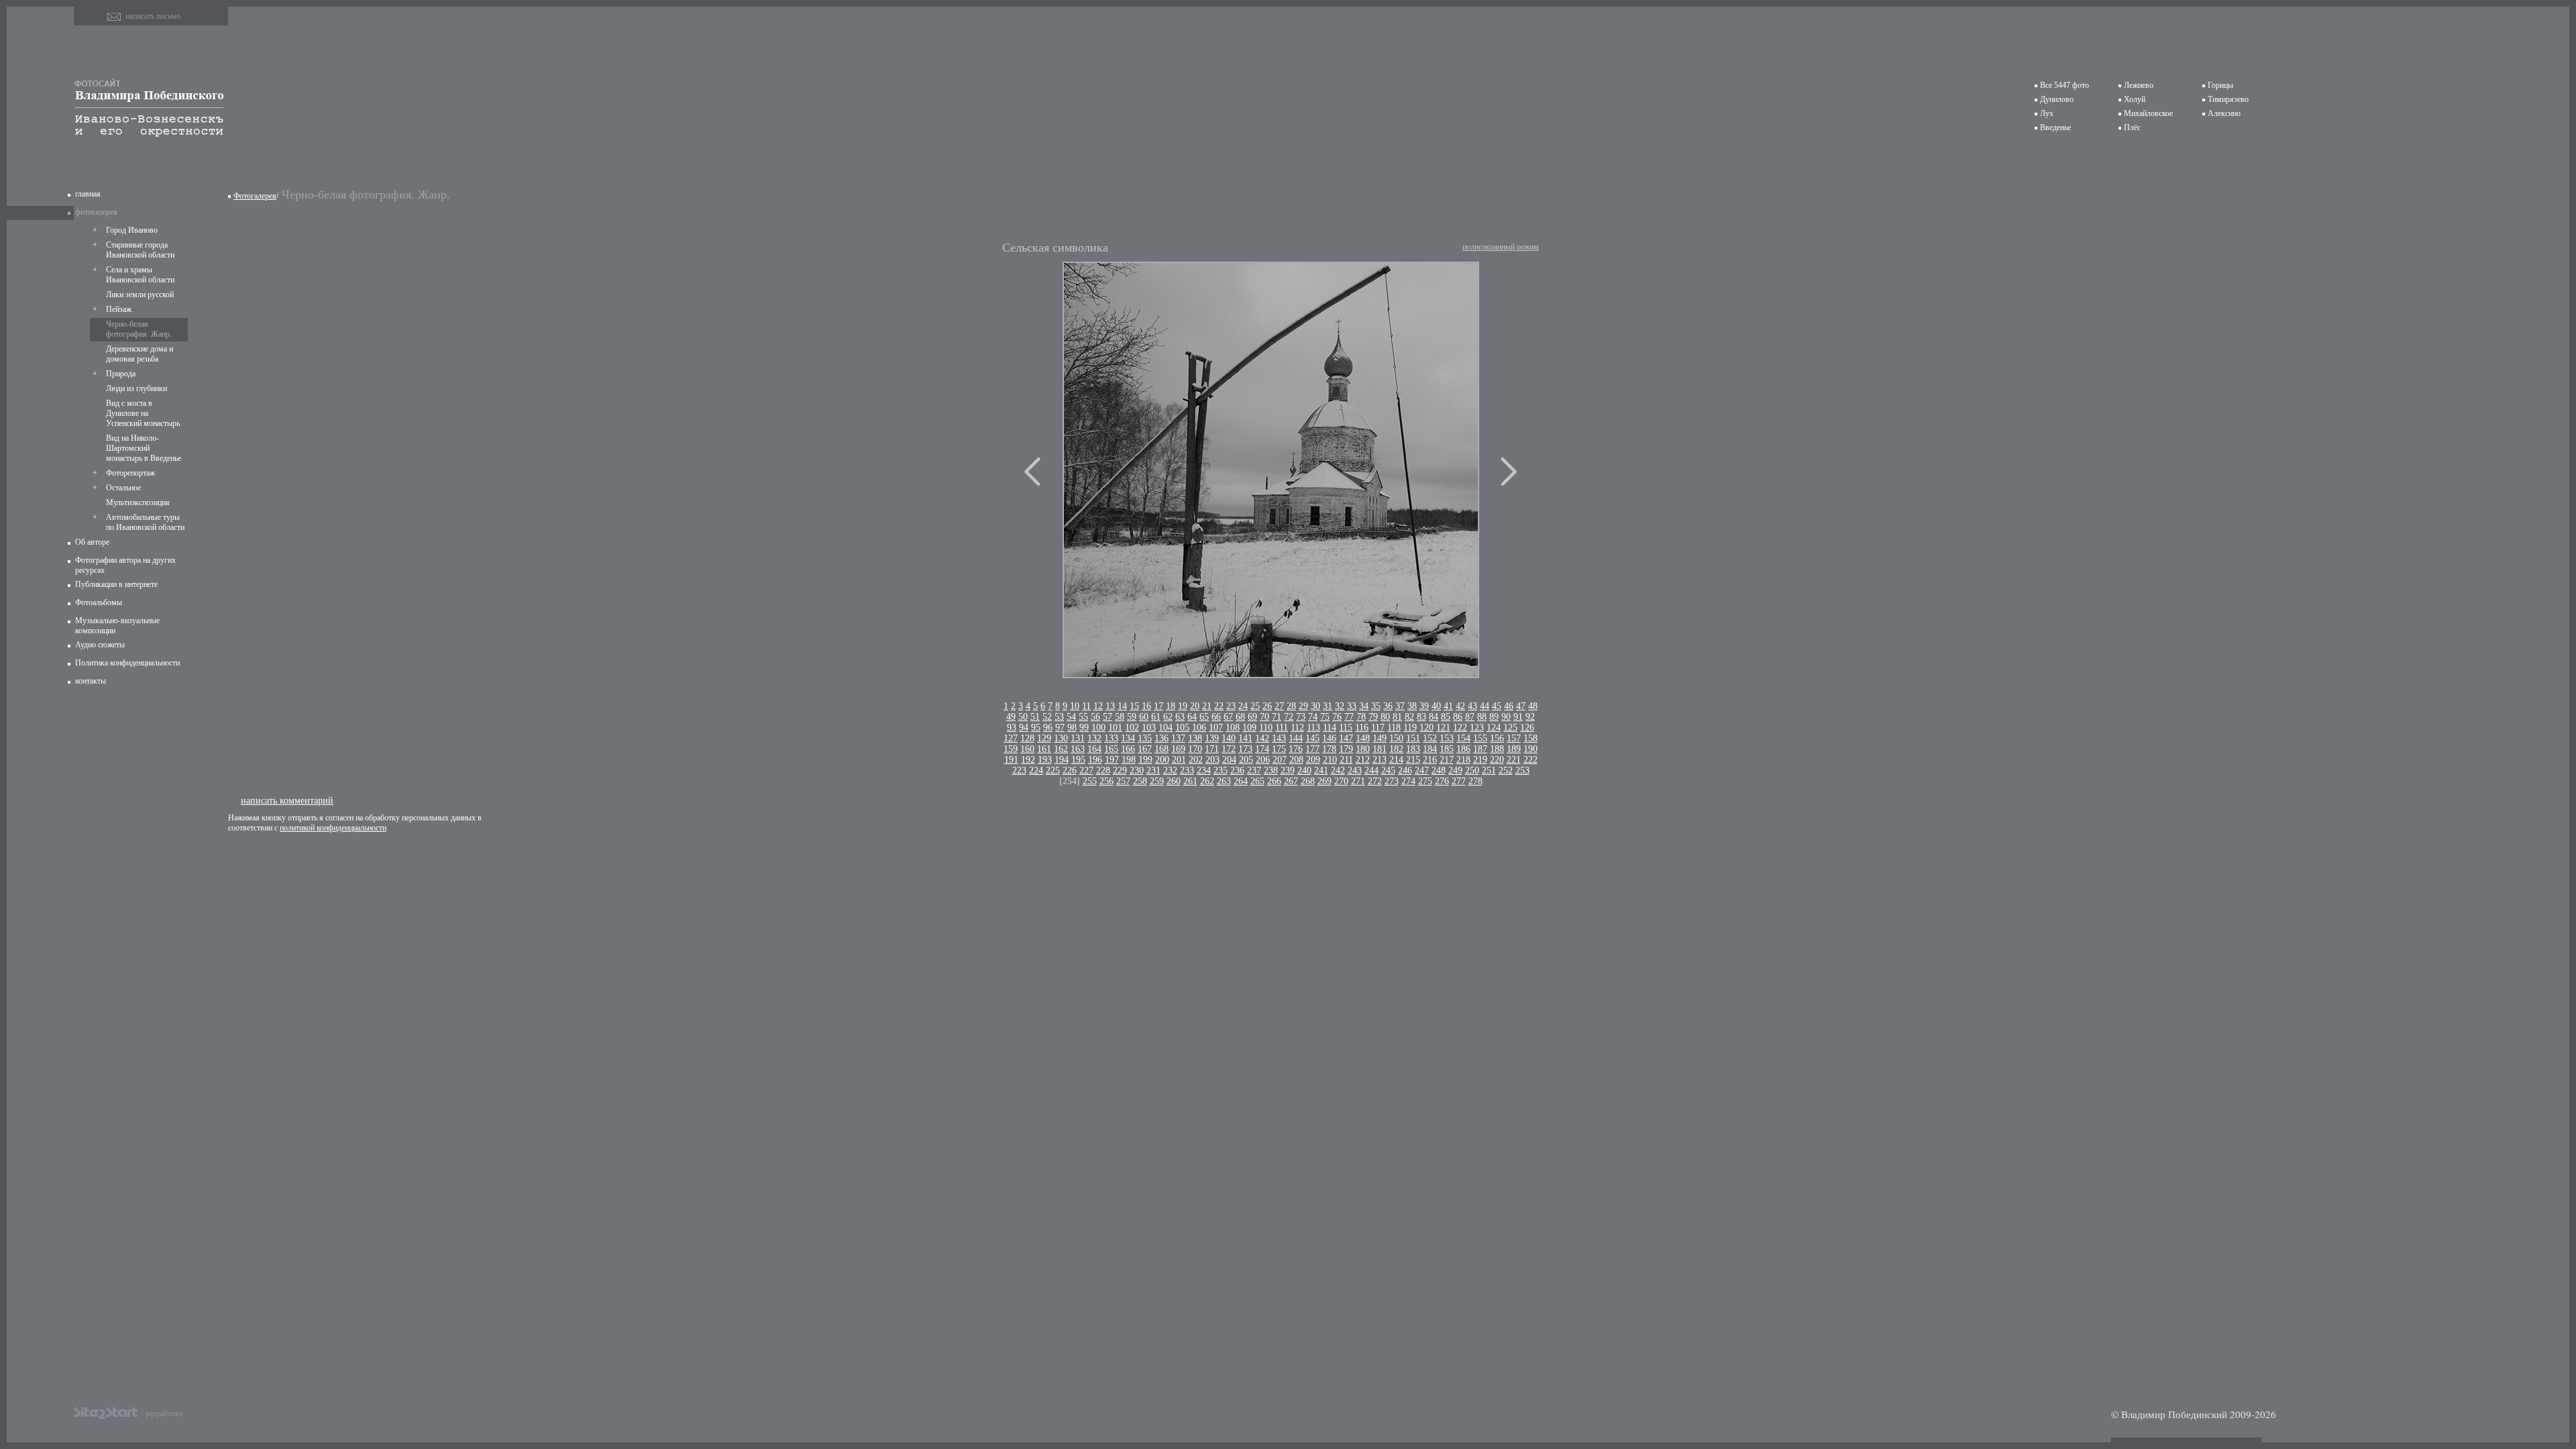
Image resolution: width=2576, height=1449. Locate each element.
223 (1019, 770)
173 (1245, 749)
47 (1521, 706)
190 (1531, 749)
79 (1373, 717)
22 (1219, 706)
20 (1195, 706)
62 (1168, 717)
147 (1346, 738)
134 (1128, 738)
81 (1397, 717)
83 (1421, 717)
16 (1146, 706)
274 (1408, 781)
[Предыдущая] (1032, 472)
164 (1094, 749)
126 (1527, 728)
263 (1224, 781)
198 (1129, 760)
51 (1035, 717)
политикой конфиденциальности (333, 828)
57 (1108, 717)
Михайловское (2148, 113)
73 (1301, 717)
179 (1346, 749)
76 (1337, 717)
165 (1111, 749)
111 (1282, 728)
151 (1413, 738)
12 (1098, 706)
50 (1023, 717)
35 (1376, 706)
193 (1045, 760)
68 (1240, 717)
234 (1204, 770)
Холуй (2135, 99)
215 (1413, 760)
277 (1459, 781)
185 (1447, 749)
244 (1372, 770)
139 (1212, 738)
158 (1531, 738)
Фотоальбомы (99, 602)
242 (1338, 770)
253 (1522, 770)
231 (1153, 770)
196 (1095, 760)
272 (1375, 781)
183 (1413, 749)
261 (1190, 781)
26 (1267, 706)
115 (1346, 728)
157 (1514, 738)
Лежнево (2139, 85)
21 (1207, 706)
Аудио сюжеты (100, 645)
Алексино (2224, 113)
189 (1514, 749)
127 (1011, 738)
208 (1296, 760)
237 (1254, 770)
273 (1392, 781)
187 (1480, 749)
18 (1171, 706)
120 (1427, 728)
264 (1241, 781)
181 (1380, 749)
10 (1075, 706)
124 (1494, 728)
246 (1405, 770)
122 (1460, 728)
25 (1255, 706)
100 (1098, 728)
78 (1361, 717)
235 (1221, 770)
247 (1422, 770)
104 (1166, 728)
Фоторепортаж (130, 473)
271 (1358, 781)
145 (1312, 738)
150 (1396, 738)
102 (1132, 728)
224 (1036, 770)
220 (1497, 760)
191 (1011, 760)
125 (1510, 728)
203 (1213, 760)
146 (1329, 738)
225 (1053, 770)
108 (1233, 728)
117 (1378, 728)
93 (1012, 728)
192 (1028, 760)
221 (1514, 760)
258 (1140, 781)
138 (1195, 738)
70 (1265, 717)
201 (1179, 760)
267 (1291, 781)
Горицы (2220, 85)
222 (1531, 760)
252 (1506, 770)
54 (1071, 717)
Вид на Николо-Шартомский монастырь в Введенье (144, 448)
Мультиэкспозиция (138, 502)
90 (1506, 717)
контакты (91, 681)
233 (1187, 770)
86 (1458, 717)
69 (1252, 717)
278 (1475, 781)
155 (1480, 738)
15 (1134, 706)
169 (1178, 749)
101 (1115, 728)
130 (1061, 738)
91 (1518, 717)
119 (1410, 728)
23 (1231, 706)
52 (1047, 717)
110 (1266, 728)
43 (1472, 706)
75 (1325, 717)
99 (1084, 728)
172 (1229, 749)
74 (1313, 717)
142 (1262, 738)
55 (1083, 717)
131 (1078, 738)
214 (1396, 760)
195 (1078, 760)
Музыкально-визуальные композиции (117, 626)
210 (1330, 760)
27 (1279, 706)
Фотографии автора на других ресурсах (125, 565)
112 (1297, 728)
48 (1533, 706)
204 (1229, 760)
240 (1304, 770)
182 (1396, 749)
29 (1303, 706)
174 (1262, 749)
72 (1289, 717)
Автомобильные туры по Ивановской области (145, 522)
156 (1497, 738)
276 (1442, 781)
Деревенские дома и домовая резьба (140, 354)
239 (1288, 770)
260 (1174, 781)
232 (1170, 770)
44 (1485, 706)
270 (1341, 781)
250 (1472, 770)
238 (1271, 770)
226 (1070, 770)
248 (1439, 770)
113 (1313, 728)
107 (1216, 728)
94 (1024, 728)
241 (1321, 770)
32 (1340, 706)
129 (1044, 738)
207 (1280, 760)
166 (1128, 749)
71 (1277, 717)
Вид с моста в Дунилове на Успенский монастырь (143, 413)
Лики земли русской (140, 294)
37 (1400, 706)
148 (1363, 738)
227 (1086, 770)
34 (1364, 706)
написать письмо (153, 16)
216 (1430, 760)
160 (1027, 749)
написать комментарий (287, 800)
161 (1044, 749)
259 (1157, 781)
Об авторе (92, 542)
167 (1145, 749)
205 (1246, 760)
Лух (2047, 113)
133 (1111, 738)
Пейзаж (119, 309)
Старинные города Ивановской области (140, 250)
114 (1330, 728)
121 (1443, 728)
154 (1463, 738)
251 (1489, 770)
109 (1249, 728)
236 (1237, 770)
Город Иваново (132, 230)
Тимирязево (2228, 99)
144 (1296, 738)
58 (1120, 717)
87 (1470, 717)
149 (1380, 738)
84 (1434, 717)
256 (1107, 781)
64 (1192, 717)
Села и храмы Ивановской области (140, 275)
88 (1482, 717)
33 (1352, 706)
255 (1090, 781)
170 (1195, 749)
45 (1497, 706)
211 (1346, 760)
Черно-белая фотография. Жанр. (139, 329)
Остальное (123, 488)
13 (1110, 706)
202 (1196, 760)
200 (1162, 760)
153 (1447, 738)
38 (1412, 706)
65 (1204, 717)
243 (1355, 770)
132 (1094, 738)
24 (1243, 706)
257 (1123, 781)
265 (1257, 781)
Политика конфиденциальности (127, 663)
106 (1199, 728)
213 (1380, 760)
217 (1447, 760)
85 (1446, 717)
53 (1059, 717)
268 (1308, 781)
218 (1463, 760)
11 (1086, 706)
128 (1027, 738)
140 (1229, 738)
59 (1132, 717)
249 (1455, 770)
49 (1011, 717)
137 (1178, 738)
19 (1183, 706)
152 (1430, 738)
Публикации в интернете (116, 584)
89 (1494, 717)
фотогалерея (96, 212)
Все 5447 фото (2064, 85)
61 (1156, 717)
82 (1409, 717)
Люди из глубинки (137, 388)
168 (1162, 749)
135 (1145, 738)
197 (1112, 760)
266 (1274, 781)
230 (1137, 770)
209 (1313, 760)
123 (1477, 728)
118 (1394, 728)
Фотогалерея (255, 196)
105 (1182, 728)
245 (1388, 770)
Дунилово (2057, 99)
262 (1207, 781)
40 (1436, 706)
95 (1036, 728)
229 (1120, 770)
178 (1329, 749)
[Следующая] (1509, 472)
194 (1062, 760)
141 (1245, 738)
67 (1228, 717)
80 (1385, 717)
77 (1349, 717)
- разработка (162, 1413)
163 (1078, 749)
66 (1216, 717)
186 (1463, 749)
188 (1497, 749)
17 (1159, 706)
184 (1430, 749)
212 (1363, 760)
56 (1095, 717)
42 (1460, 706)
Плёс (2132, 127)
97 (1060, 728)
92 (1530, 717)
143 (1279, 738)
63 (1180, 717)
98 (1072, 728)
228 (1103, 770)
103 (1149, 728)
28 (1291, 706)
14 (1122, 706)
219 (1480, 760)
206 (1263, 760)
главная (88, 194)
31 (1328, 706)
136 (1162, 738)
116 (1362, 728)
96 (1048, 728)
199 (1145, 760)
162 (1061, 749)
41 (1448, 706)
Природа (121, 374)
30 (1316, 706)
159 (1011, 749)
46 (1509, 706)
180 (1363, 749)
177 (1312, 749)
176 (1296, 749)
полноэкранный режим (1501, 247)
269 (1325, 781)
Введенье (2055, 127)
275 (1425, 781)
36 (1388, 706)
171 (1212, 749)
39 (1424, 706)
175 (1279, 749)
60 (1144, 717)
